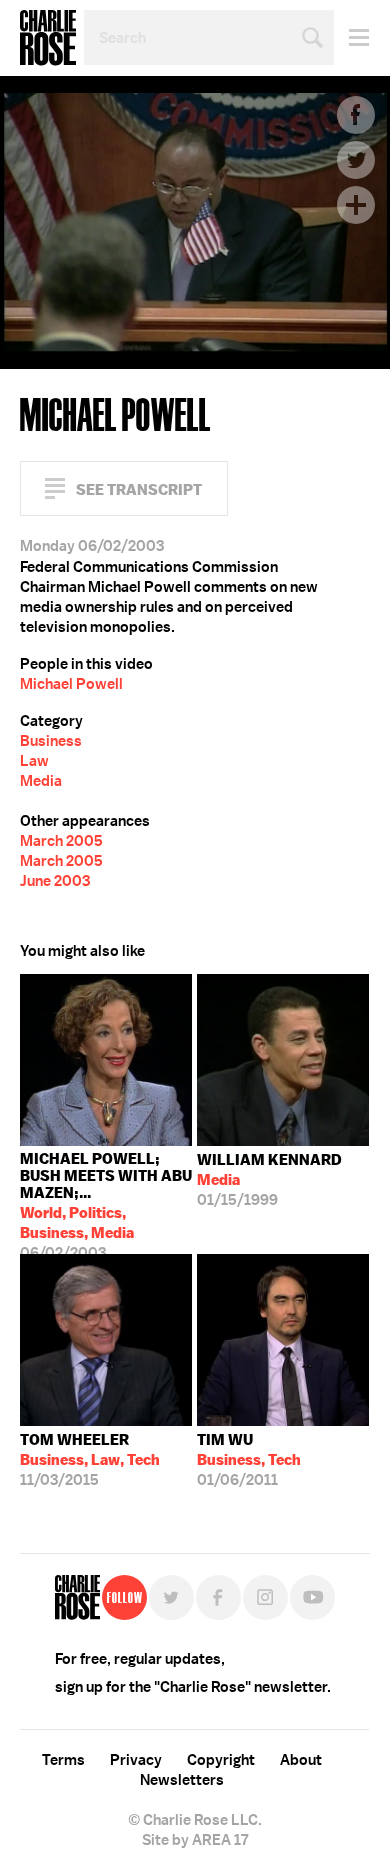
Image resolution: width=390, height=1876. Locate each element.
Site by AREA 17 (195, 1840)
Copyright (221, 1760)
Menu (351, 37)
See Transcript (139, 489)
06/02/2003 (106, 1201)
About (301, 1760)
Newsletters (182, 1780)
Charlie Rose (48, 38)
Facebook (356, 115)
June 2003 (55, 881)
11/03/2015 (90, 1460)
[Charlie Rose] (77, 1597)
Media (41, 781)
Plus (356, 205)
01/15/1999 (269, 1180)
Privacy (136, 1760)
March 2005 (61, 841)
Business (51, 741)
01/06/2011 (249, 1460)
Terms (63, 1760)
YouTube (312, 1597)
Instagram (265, 1597)
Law (34, 761)
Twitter (356, 160)
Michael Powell (71, 684)
